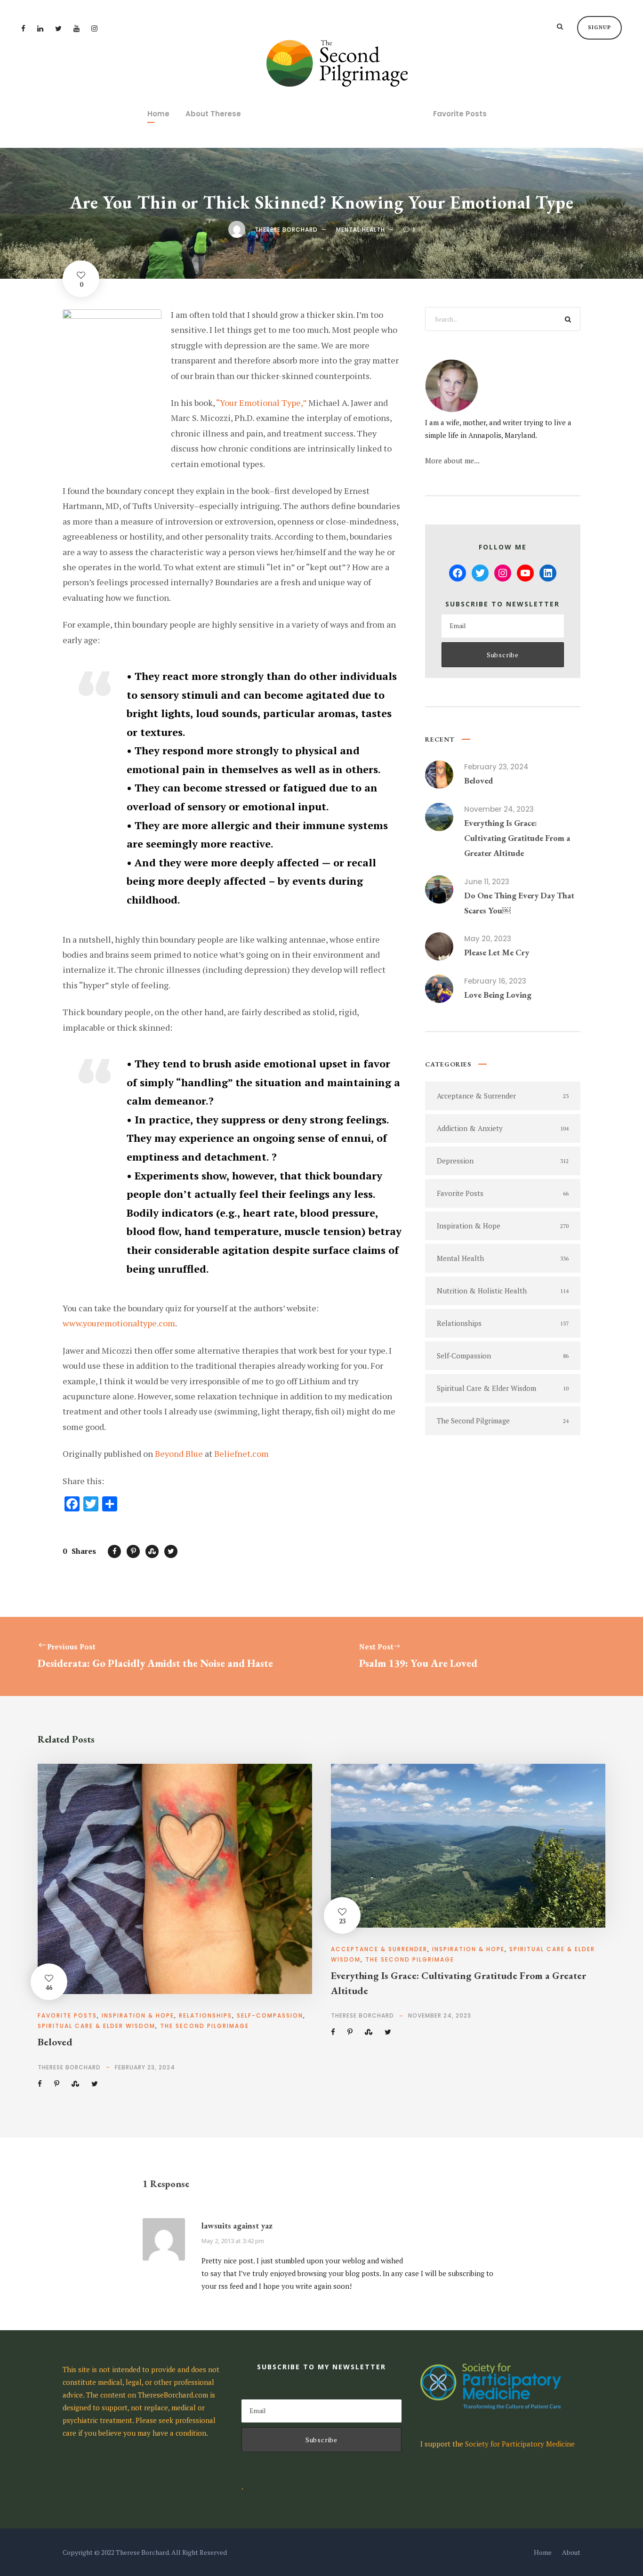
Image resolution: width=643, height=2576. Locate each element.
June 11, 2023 (487, 882)
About (571, 2552)
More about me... (452, 460)
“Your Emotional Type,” (261, 403)
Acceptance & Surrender (379, 1949)
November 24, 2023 (499, 809)
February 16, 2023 (495, 981)
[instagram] (94, 28)
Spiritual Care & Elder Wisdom (96, 2026)
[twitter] (58, 28)
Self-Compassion (270, 2015)
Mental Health (361, 230)
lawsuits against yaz (237, 2225)
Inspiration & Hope (138, 2015)
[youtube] (76, 28)
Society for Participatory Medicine (520, 2444)
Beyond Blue (179, 1454)
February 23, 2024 (496, 767)
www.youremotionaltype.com (119, 1323)
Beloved (478, 780)
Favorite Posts (460, 114)
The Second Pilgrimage (205, 2026)
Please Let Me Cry (497, 952)
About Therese (213, 114)
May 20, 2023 (488, 939)
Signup (599, 27)
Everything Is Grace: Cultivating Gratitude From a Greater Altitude (517, 838)
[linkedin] (40, 28)
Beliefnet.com (241, 1454)
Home (158, 114)
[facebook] (23, 28)
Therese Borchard (286, 230)
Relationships (205, 2015)
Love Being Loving (498, 995)
